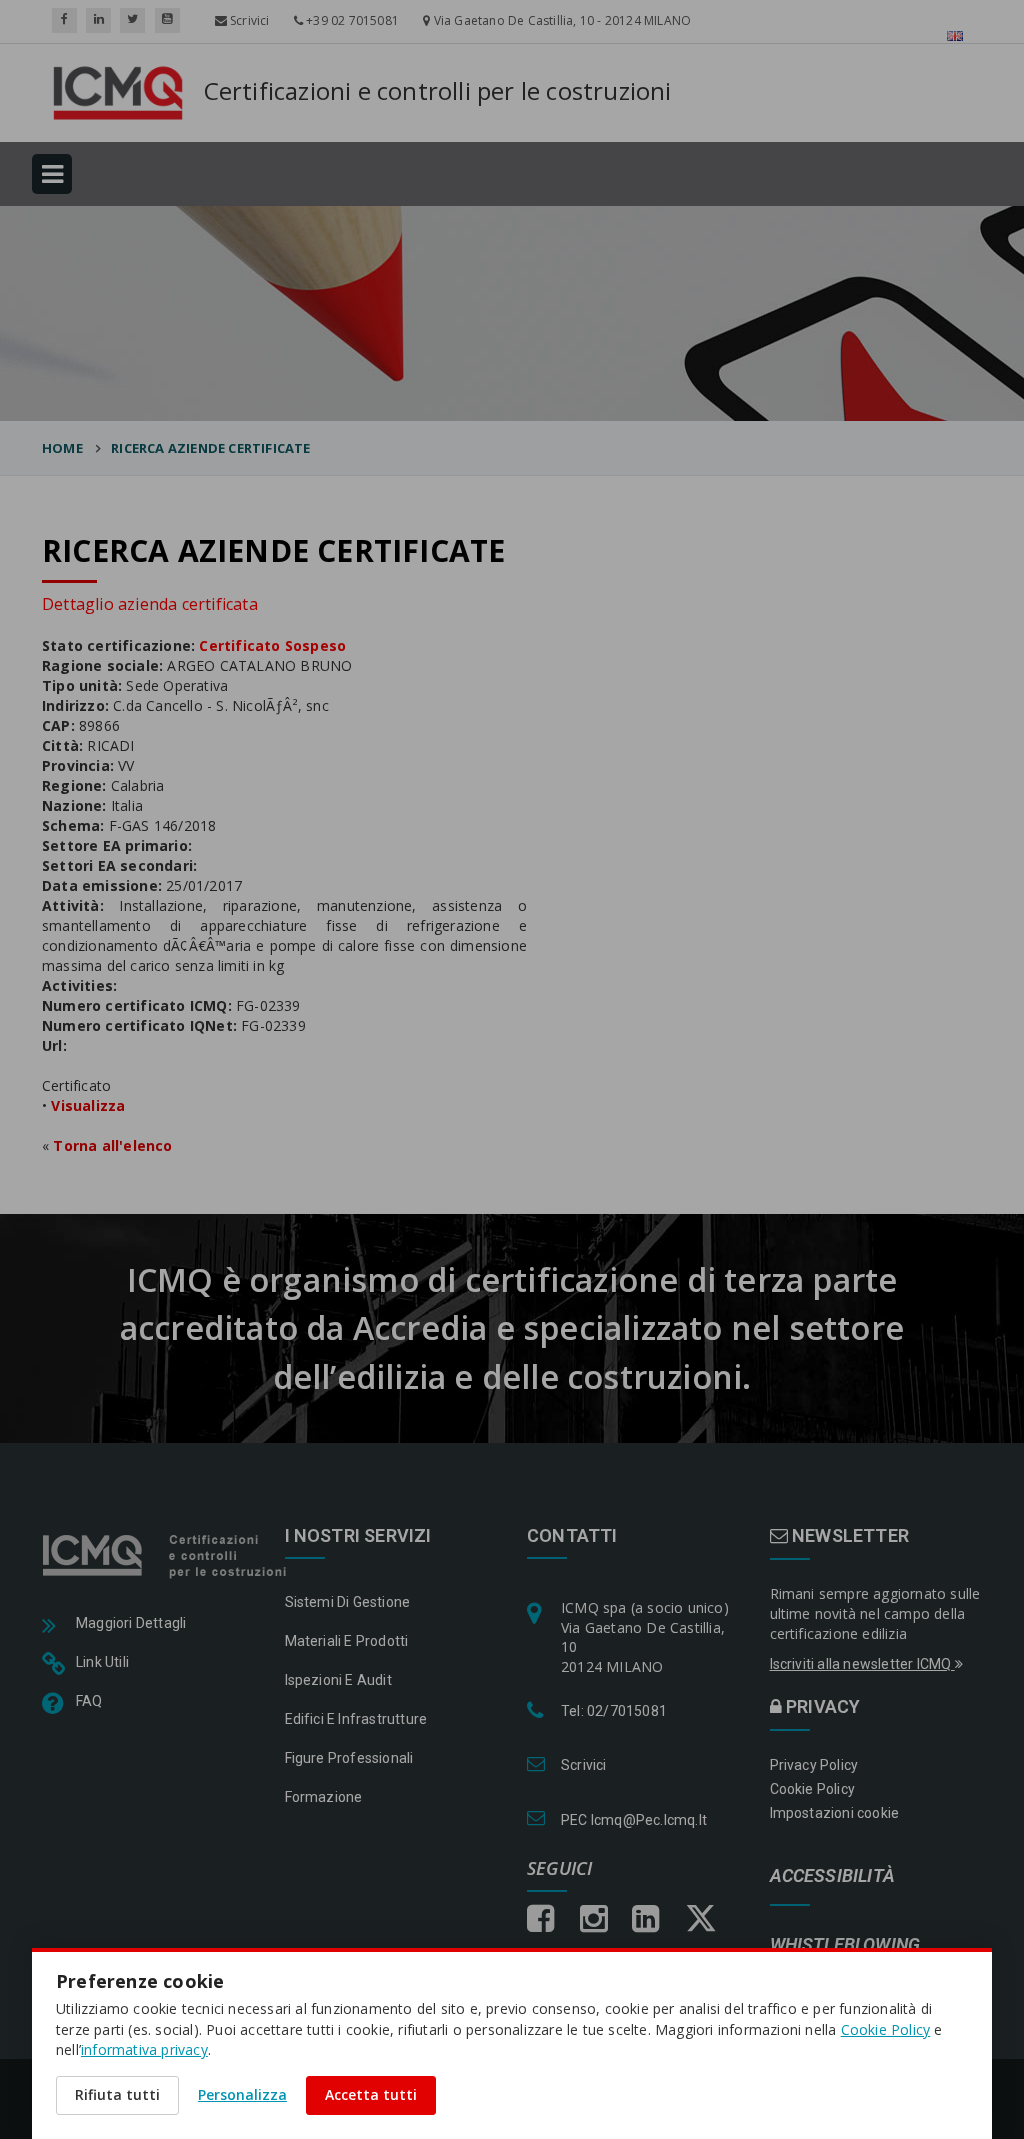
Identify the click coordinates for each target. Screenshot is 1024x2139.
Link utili (102, 1662)
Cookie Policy (813, 1789)
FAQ (89, 1701)
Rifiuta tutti (117, 2094)
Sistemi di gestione (348, 1602)
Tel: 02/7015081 (614, 1711)
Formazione (324, 1797)
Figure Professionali (349, 1758)
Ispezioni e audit (338, 1680)
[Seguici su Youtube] (167, 20)
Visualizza (88, 1105)
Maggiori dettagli (131, 1623)
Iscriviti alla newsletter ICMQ (862, 1664)
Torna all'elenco (112, 1145)
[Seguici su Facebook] (64, 20)
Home (62, 448)
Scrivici (248, 20)
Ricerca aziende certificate (210, 448)
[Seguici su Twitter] (132, 20)
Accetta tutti (371, 2094)
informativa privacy (144, 2049)
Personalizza (242, 2094)
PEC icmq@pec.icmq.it (634, 1820)
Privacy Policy (814, 1765)
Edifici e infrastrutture (356, 1719)
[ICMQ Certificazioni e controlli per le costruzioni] (166, 1554)
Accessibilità (833, 1876)
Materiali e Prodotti (347, 1641)
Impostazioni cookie (835, 1813)
